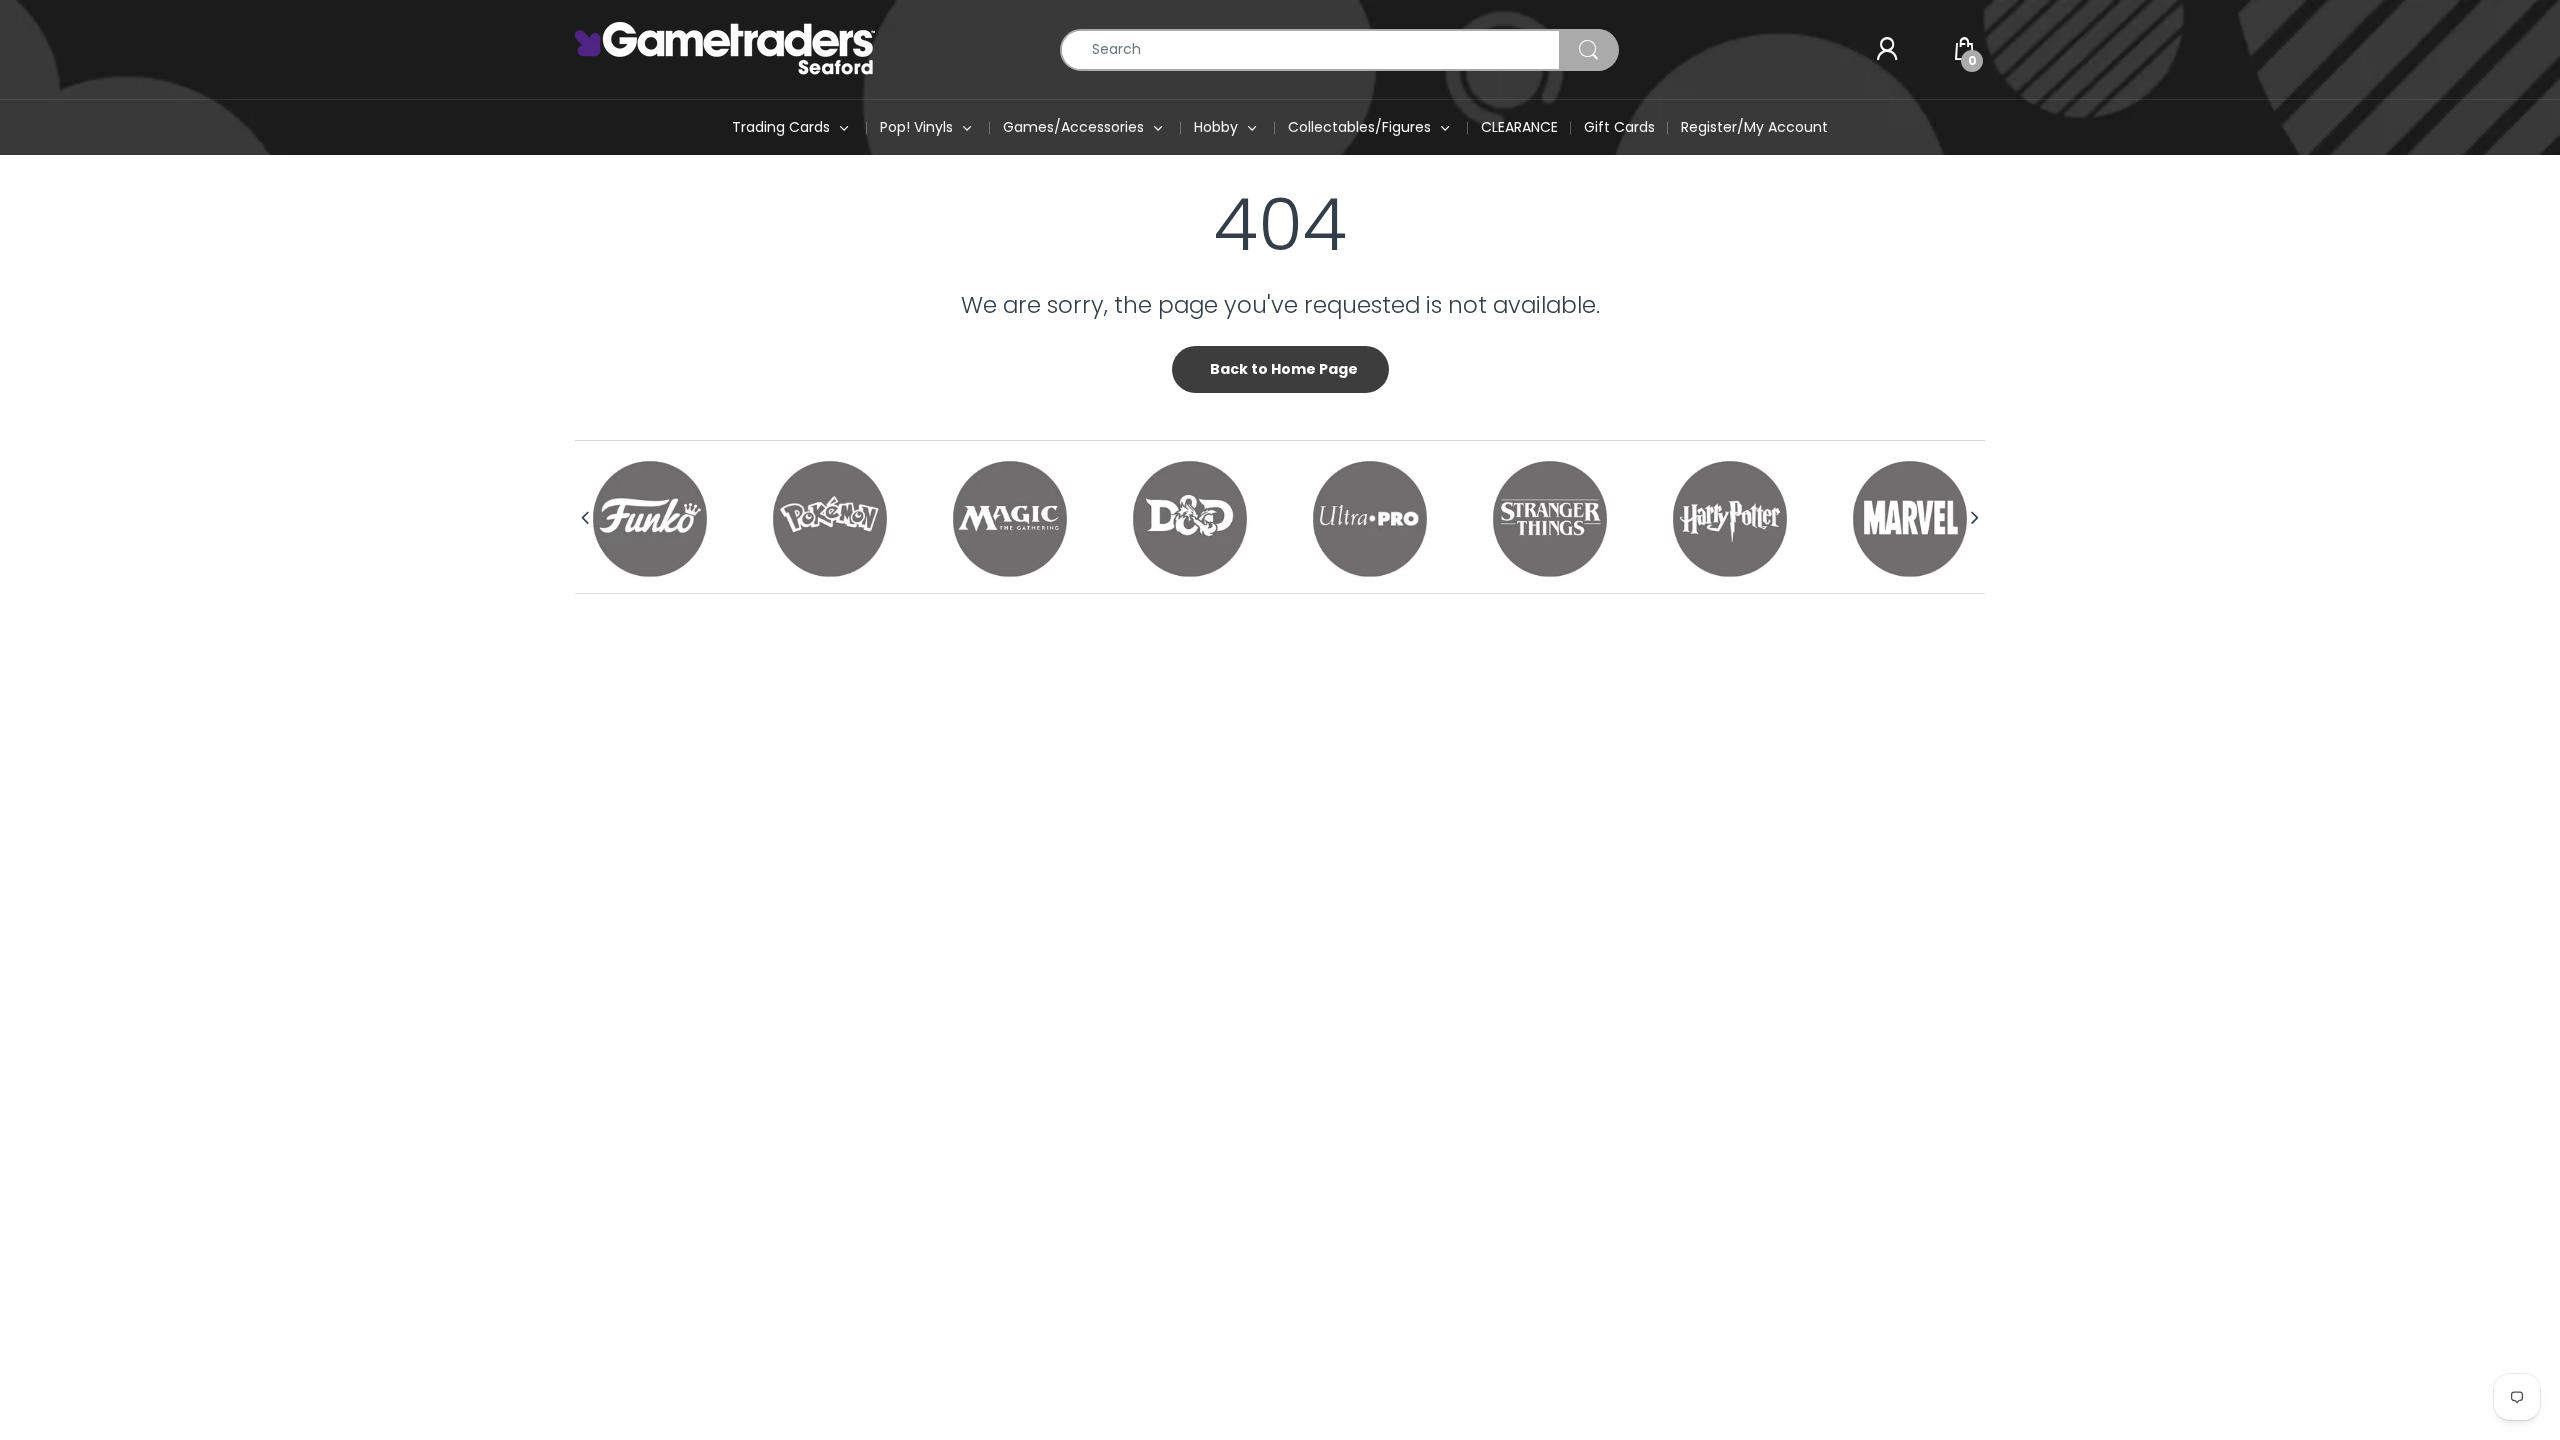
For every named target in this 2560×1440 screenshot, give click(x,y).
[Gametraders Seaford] (725, 48)
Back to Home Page (1284, 369)
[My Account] (1887, 50)
